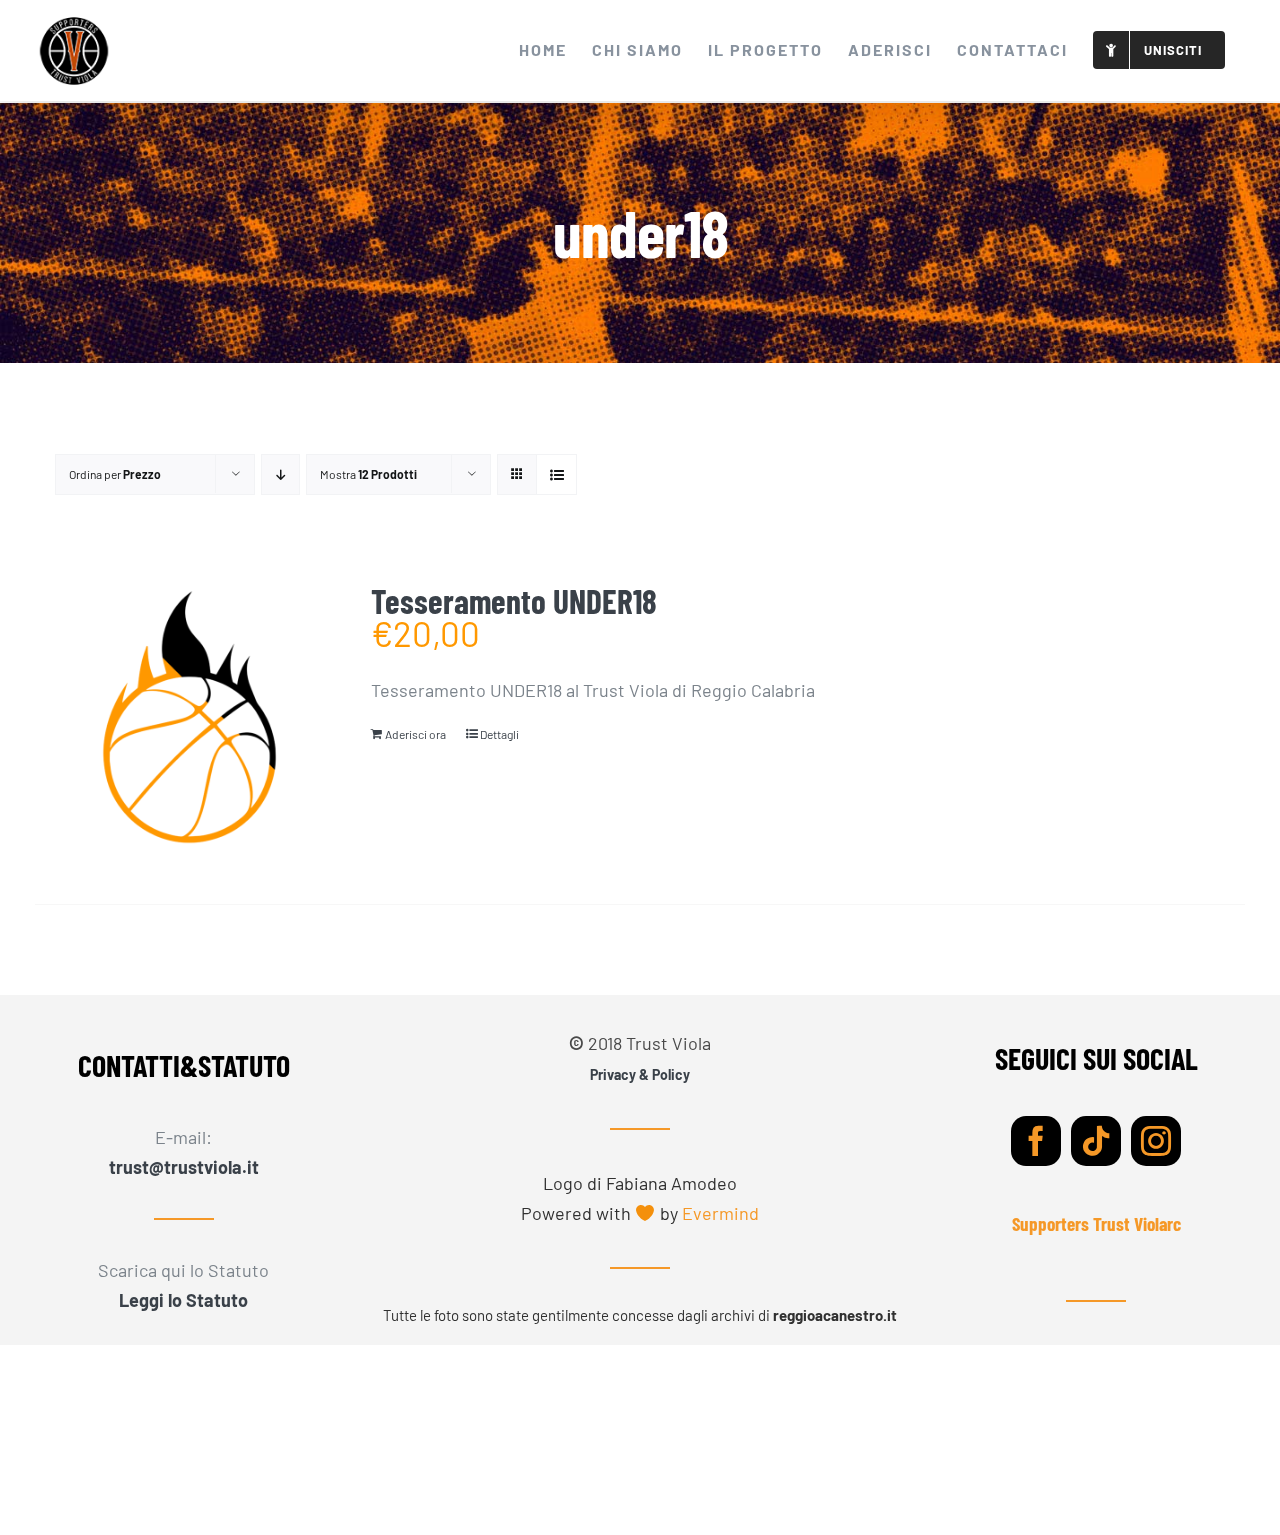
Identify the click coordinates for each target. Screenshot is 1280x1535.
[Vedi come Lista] (556, 474)
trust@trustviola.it (184, 1167)
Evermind (720, 1213)
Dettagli (499, 734)
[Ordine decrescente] (280, 474)
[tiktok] (1096, 1141)
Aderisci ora (415, 734)
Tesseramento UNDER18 (514, 601)
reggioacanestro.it (835, 1315)
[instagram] (1156, 1141)
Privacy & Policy (640, 1074)
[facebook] (1036, 1141)
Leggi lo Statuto (183, 1300)
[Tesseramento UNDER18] (189, 719)
